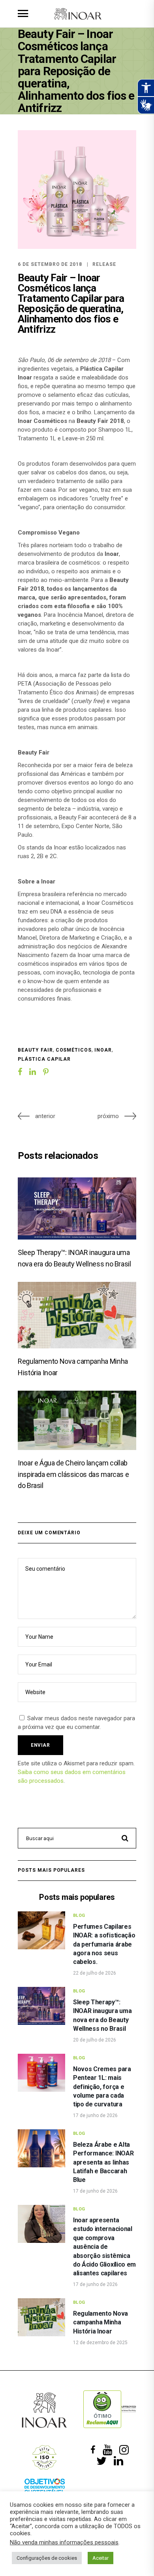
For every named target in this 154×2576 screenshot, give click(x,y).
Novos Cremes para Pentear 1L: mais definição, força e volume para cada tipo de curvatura (102, 2087)
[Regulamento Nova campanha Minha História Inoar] (77, 1315)
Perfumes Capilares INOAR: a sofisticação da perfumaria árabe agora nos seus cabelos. (104, 1944)
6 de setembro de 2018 (50, 264)
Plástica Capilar (44, 1059)
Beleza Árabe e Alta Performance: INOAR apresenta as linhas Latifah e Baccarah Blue (103, 2162)
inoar (103, 1050)
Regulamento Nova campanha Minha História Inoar (100, 2322)
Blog (79, 1915)
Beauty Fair (35, 1050)
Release (104, 264)
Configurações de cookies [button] (47, 2558)
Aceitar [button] (100, 2558)
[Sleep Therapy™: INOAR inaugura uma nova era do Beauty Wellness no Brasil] (77, 1208)
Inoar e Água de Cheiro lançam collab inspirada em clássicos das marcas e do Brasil (73, 1474)
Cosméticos (74, 1050)
